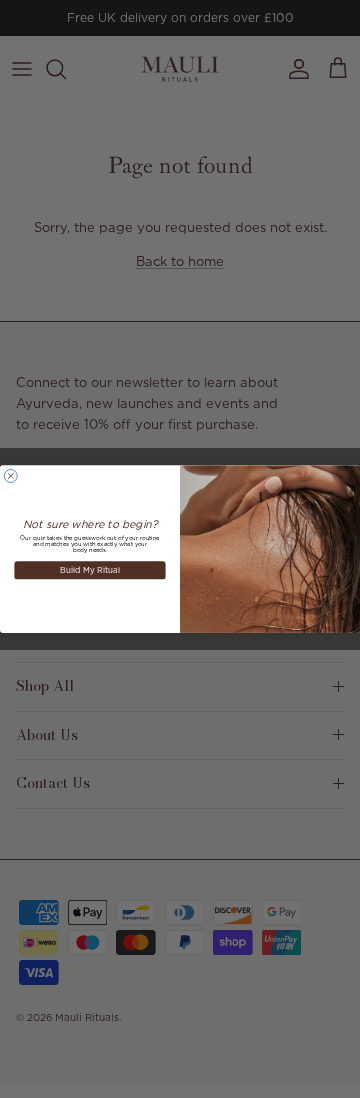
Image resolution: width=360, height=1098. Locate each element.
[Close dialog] (10, 475)
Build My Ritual (90, 569)
